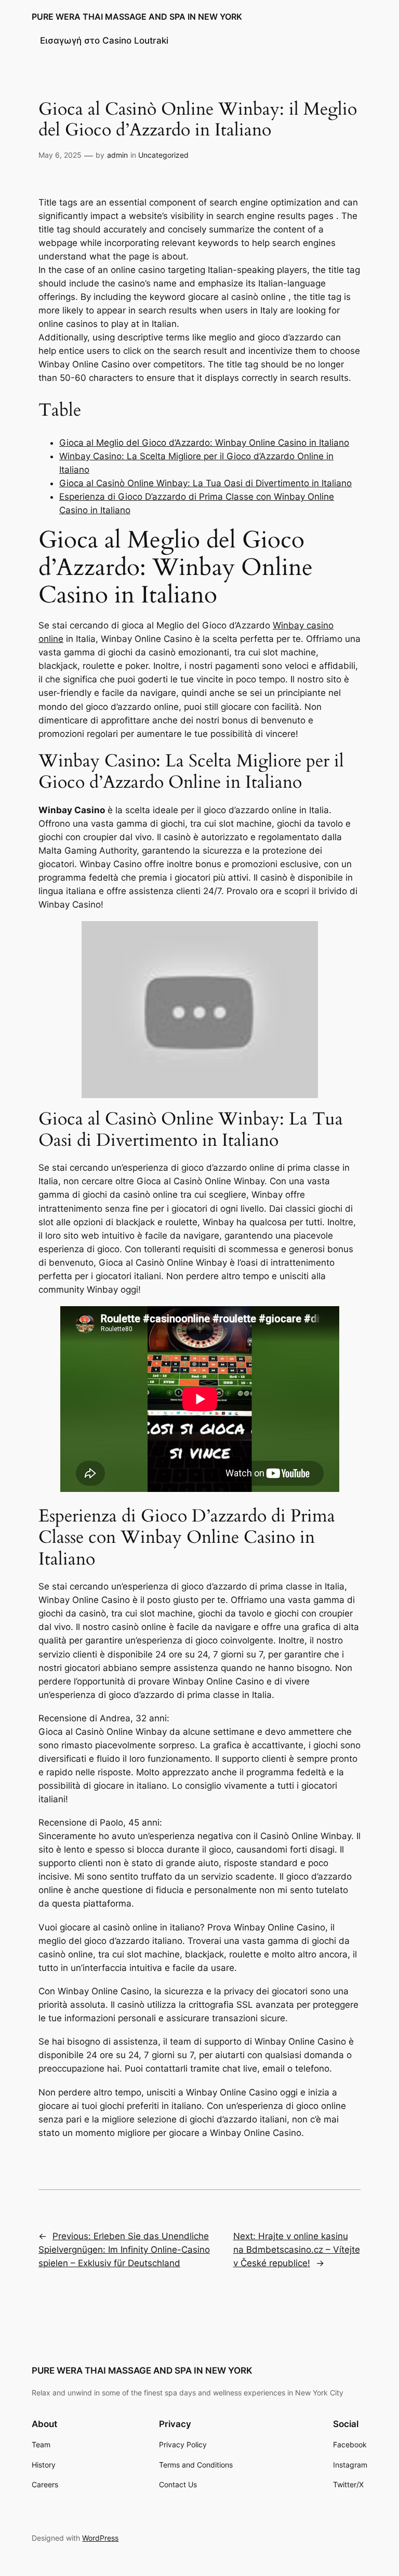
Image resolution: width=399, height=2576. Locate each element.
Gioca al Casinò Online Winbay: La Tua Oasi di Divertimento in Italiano (205, 483)
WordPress (100, 2538)
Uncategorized (163, 155)
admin (117, 155)
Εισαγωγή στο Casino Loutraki (104, 40)
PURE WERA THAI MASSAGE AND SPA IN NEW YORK (137, 17)
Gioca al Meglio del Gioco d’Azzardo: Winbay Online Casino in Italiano (204, 443)
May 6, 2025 (60, 155)
